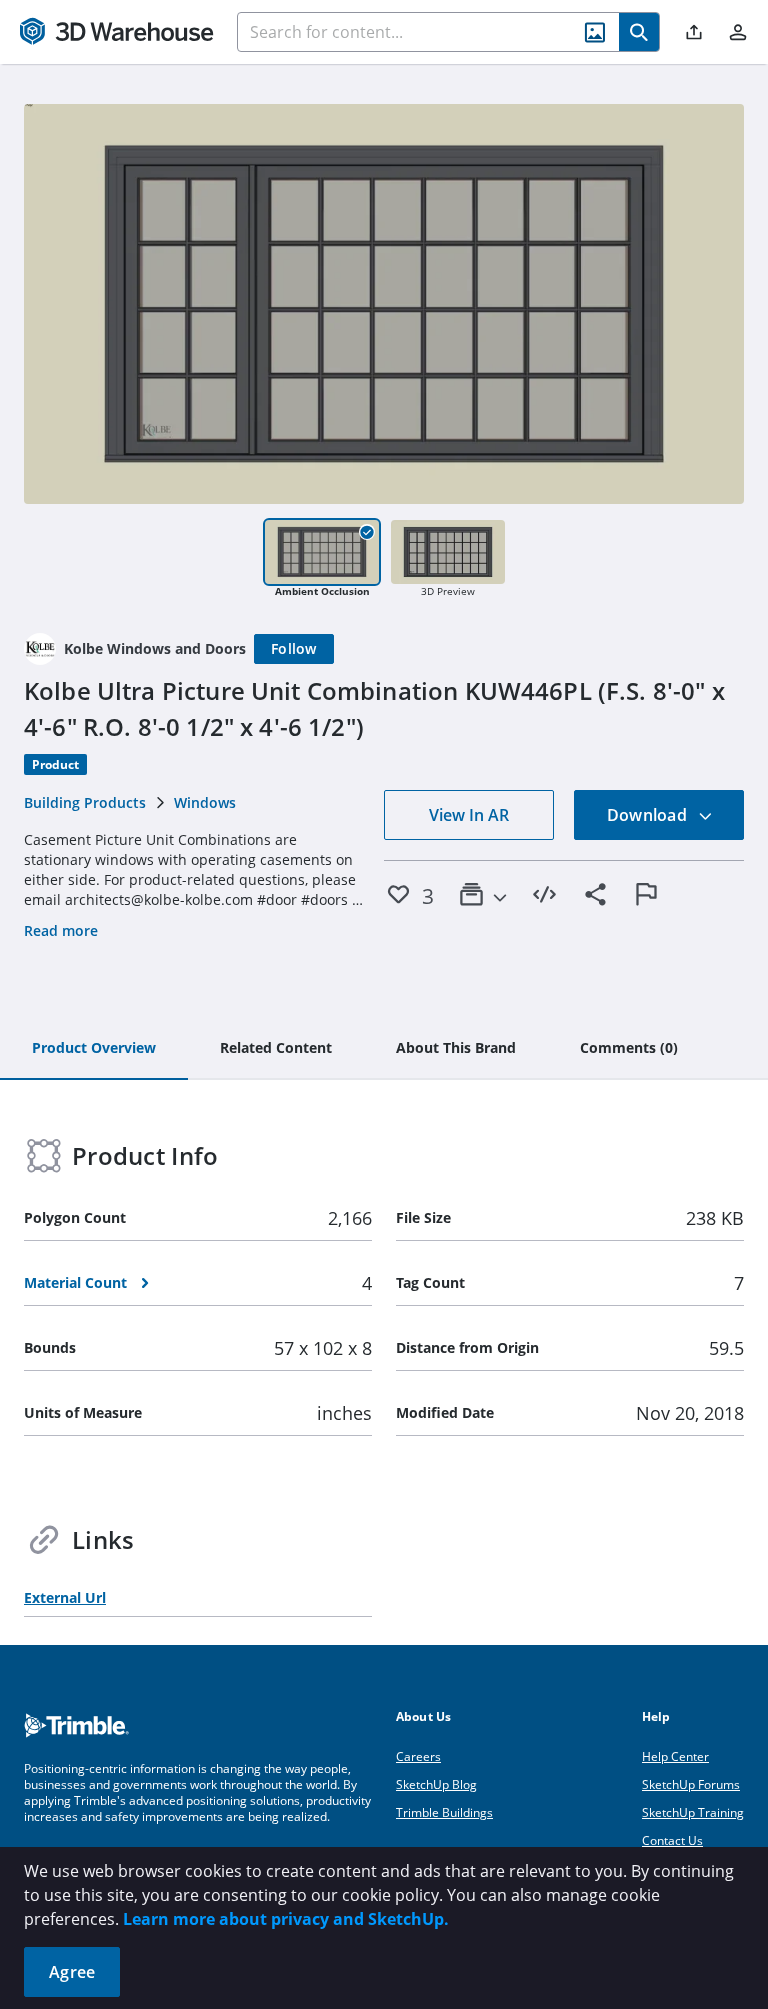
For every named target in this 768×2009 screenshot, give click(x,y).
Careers (418, 1756)
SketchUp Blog (436, 1784)
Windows (205, 802)
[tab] (94, 1049)
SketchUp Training (693, 1812)
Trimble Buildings (444, 1812)
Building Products (85, 802)
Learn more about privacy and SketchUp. (286, 1919)
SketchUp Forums (691, 1784)
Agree (72, 1972)
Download (649, 815)
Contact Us (672, 1840)
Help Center (675, 1756)
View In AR (469, 815)
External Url (65, 1597)
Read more (61, 930)
